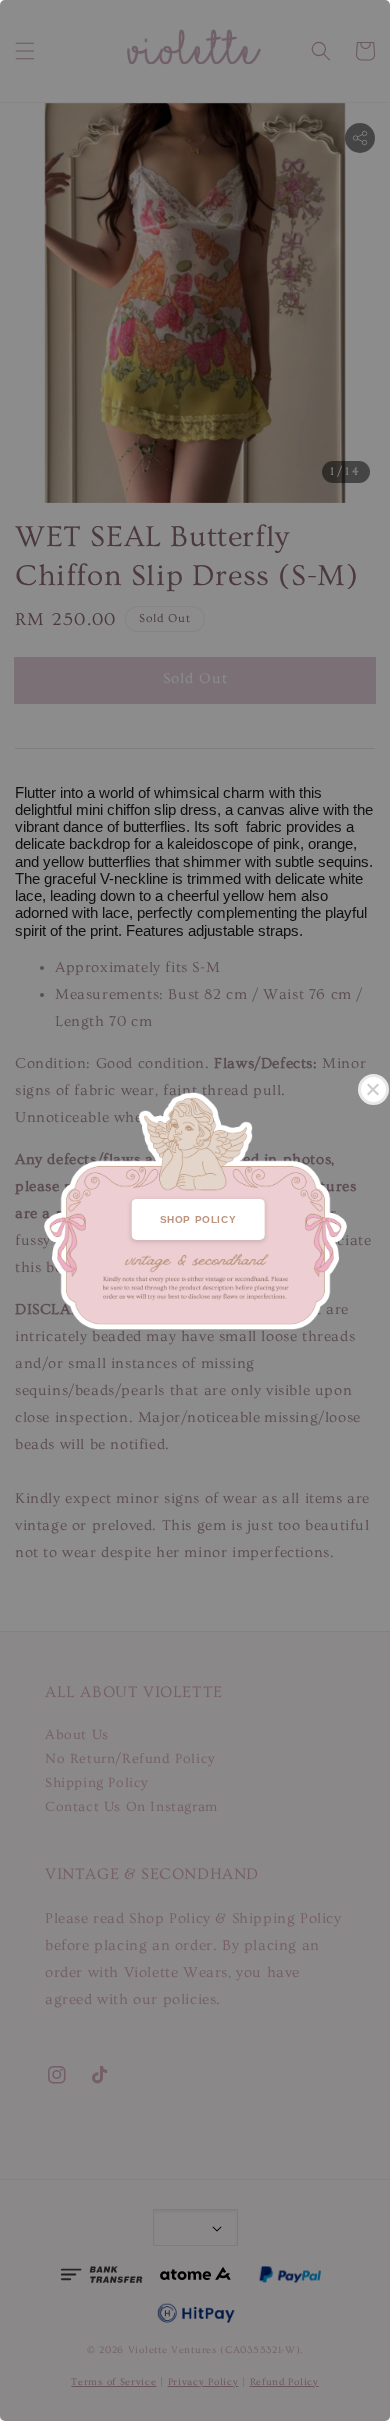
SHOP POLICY (198, 1219)
